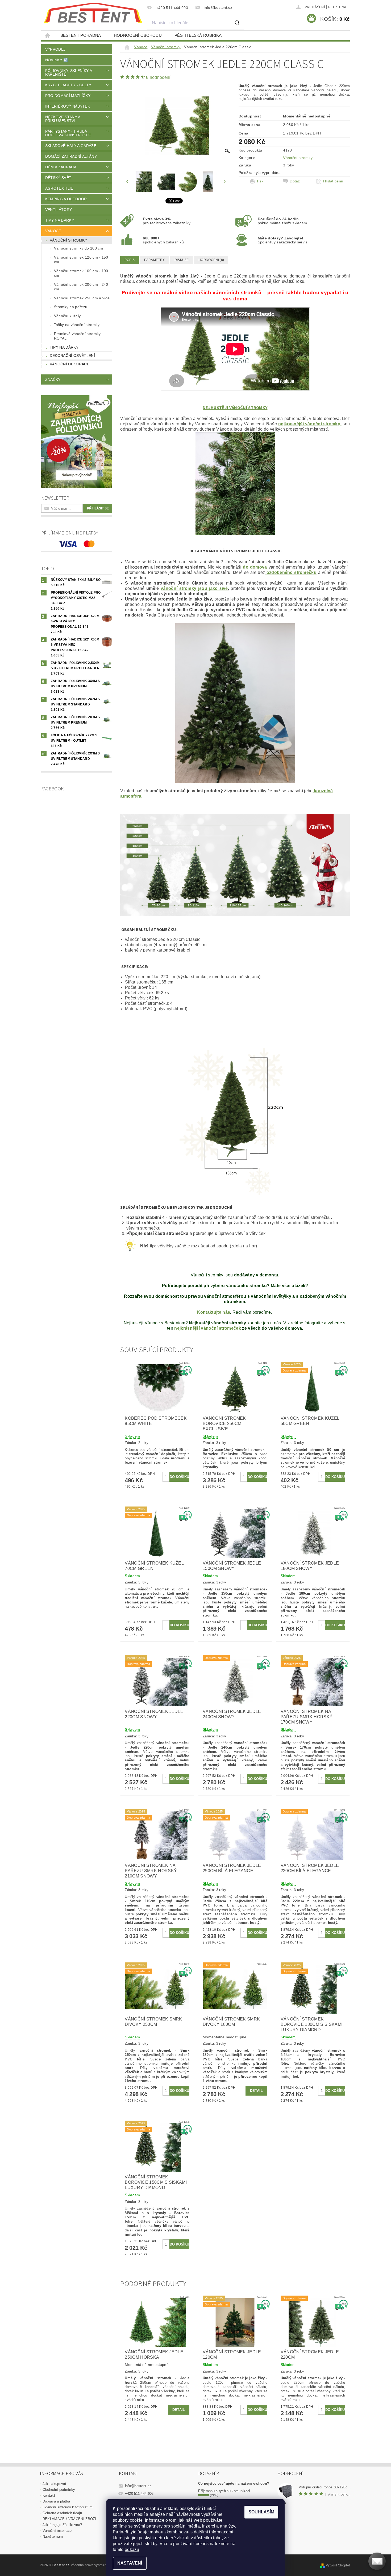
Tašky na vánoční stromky (77, 325)
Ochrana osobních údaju (62, 2513)
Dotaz (295, 181)
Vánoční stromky (68, 240)
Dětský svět (58, 178)
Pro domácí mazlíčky (68, 96)
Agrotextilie (59, 188)
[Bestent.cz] (93, 13)
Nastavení (130, 2563)
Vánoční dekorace (70, 364)
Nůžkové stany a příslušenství (63, 119)
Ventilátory (59, 210)
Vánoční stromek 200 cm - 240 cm (81, 287)
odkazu (132, 2550)
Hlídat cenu (333, 181)
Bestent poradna (81, 35)
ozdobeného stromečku (291, 572)
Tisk (260, 181)
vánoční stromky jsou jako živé (194, 588)
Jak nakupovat (54, 2484)
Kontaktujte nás (214, 1312)
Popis (130, 260)
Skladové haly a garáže (71, 146)
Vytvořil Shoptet (338, 2565)
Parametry (154, 260)
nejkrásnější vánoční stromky (310, 424)
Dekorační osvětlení (72, 356)
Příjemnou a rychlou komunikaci (224, 2491)
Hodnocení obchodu (138, 35)
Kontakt (49, 2495)
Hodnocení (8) (211, 260)
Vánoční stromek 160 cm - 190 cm (81, 273)
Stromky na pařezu (71, 307)
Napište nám (53, 2536)
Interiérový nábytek (68, 106)
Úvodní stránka (48, 35)
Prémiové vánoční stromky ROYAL (77, 336)
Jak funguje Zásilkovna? (62, 2525)
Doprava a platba (56, 2501)
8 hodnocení (158, 77)
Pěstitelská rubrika (198, 35)
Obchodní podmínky (59, 2490)
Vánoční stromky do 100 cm (79, 248)
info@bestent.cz (138, 2486)
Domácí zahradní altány (71, 156)
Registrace (339, 7)
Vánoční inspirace (57, 2531)
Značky (53, 379)
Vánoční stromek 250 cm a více (82, 298)
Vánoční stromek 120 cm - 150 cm (81, 260)
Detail (256, 2091)
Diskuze (182, 260)
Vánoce (53, 231)
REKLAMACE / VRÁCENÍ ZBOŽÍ (69, 2519)
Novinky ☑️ (57, 60)
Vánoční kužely (67, 316)
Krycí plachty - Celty (68, 85)
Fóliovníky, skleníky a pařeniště (68, 72)
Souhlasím (261, 2512)
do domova (256, 567)
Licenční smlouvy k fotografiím (68, 2507)
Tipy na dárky (60, 220)
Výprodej (55, 49)
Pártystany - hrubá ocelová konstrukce (68, 133)
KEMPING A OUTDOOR (66, 199)
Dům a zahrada (61, 167)
